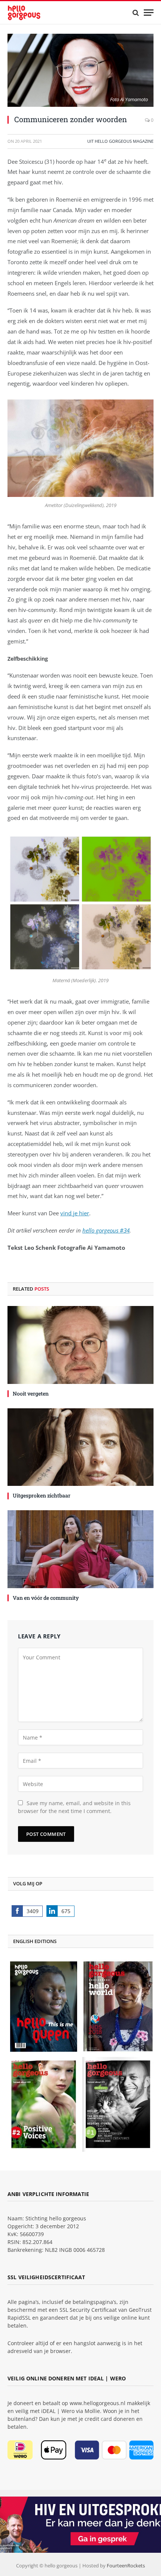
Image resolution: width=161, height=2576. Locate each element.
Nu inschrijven (37, 1338)
